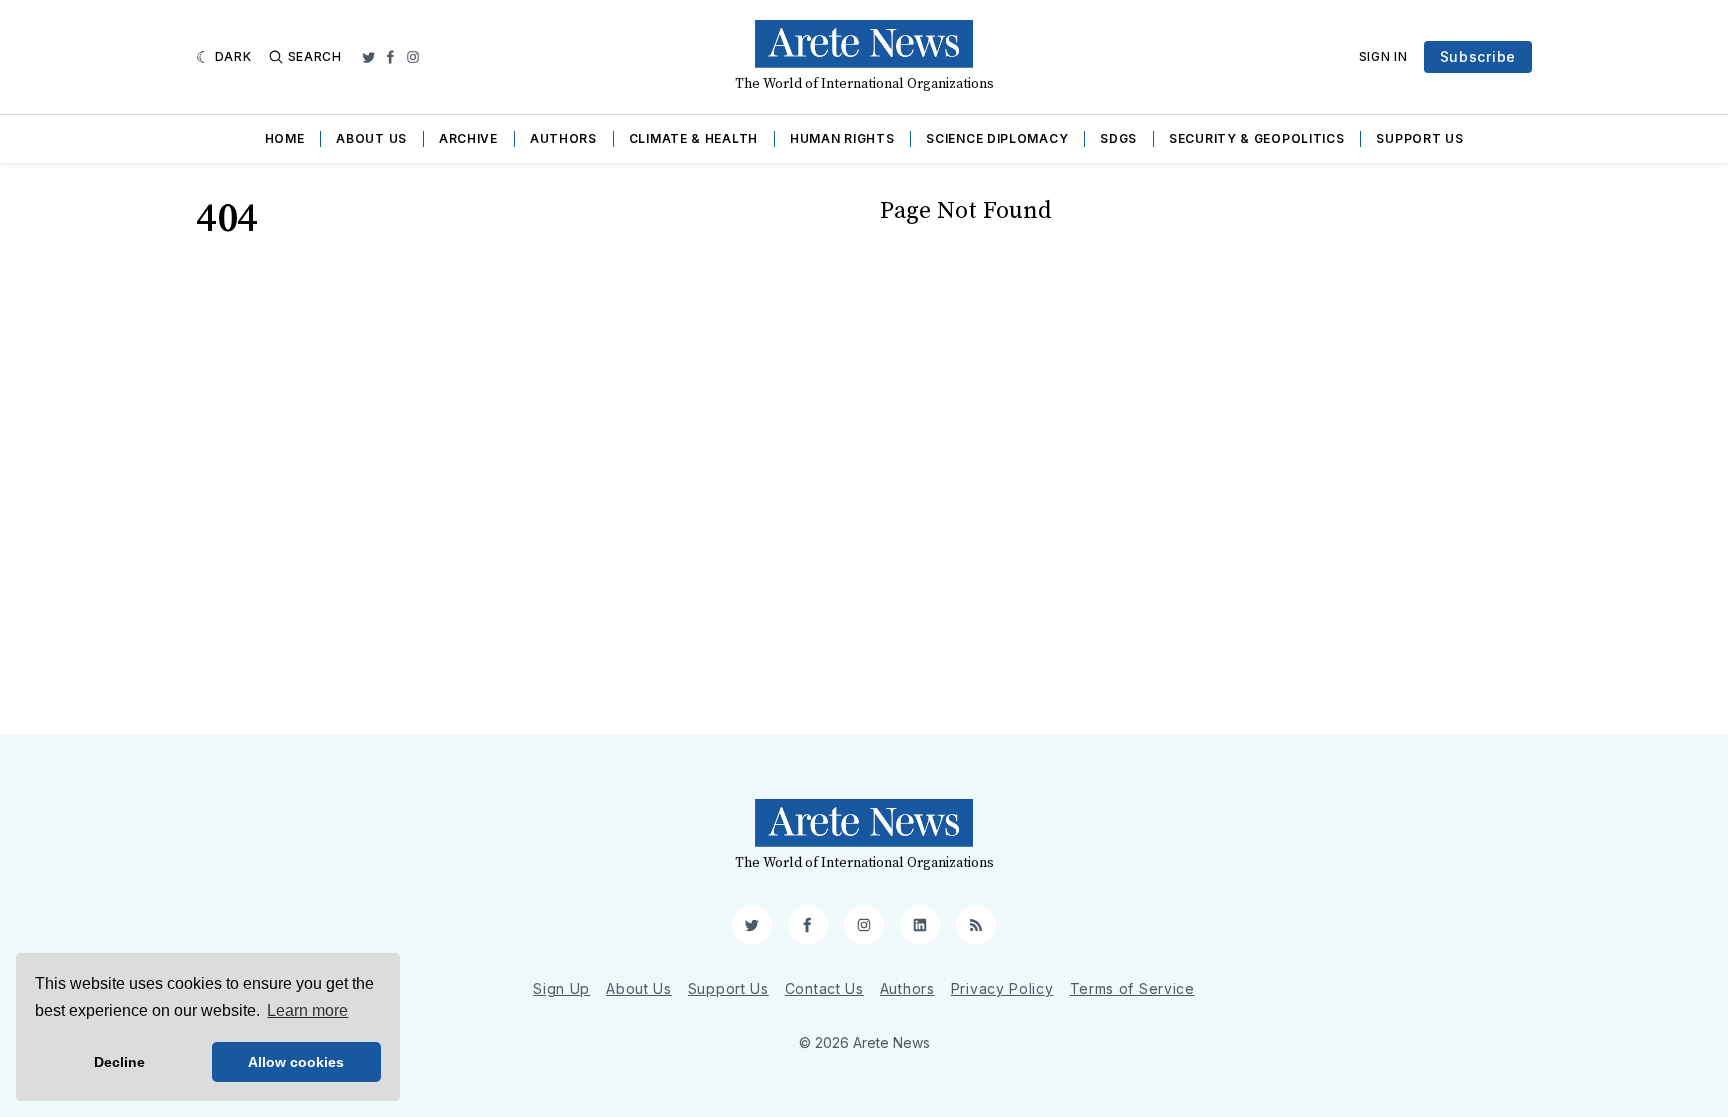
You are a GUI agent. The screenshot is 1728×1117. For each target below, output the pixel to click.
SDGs (1118, 138)
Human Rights (842, 138)
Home (285, 138)
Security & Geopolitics (1256, 138)
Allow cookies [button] (296, 1062)
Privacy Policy (1002, 988)
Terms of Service (1132, 988)
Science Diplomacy (997, 138)
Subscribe (1478, 56)
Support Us (1419, 138)
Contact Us (824, 988)
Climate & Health (693, 138)
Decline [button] (119, 1062)
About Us (371, 138)
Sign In (1383, 56)
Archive (468, 138)
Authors (563, 138)
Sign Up (561, 988)
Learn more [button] (307, 1010)
